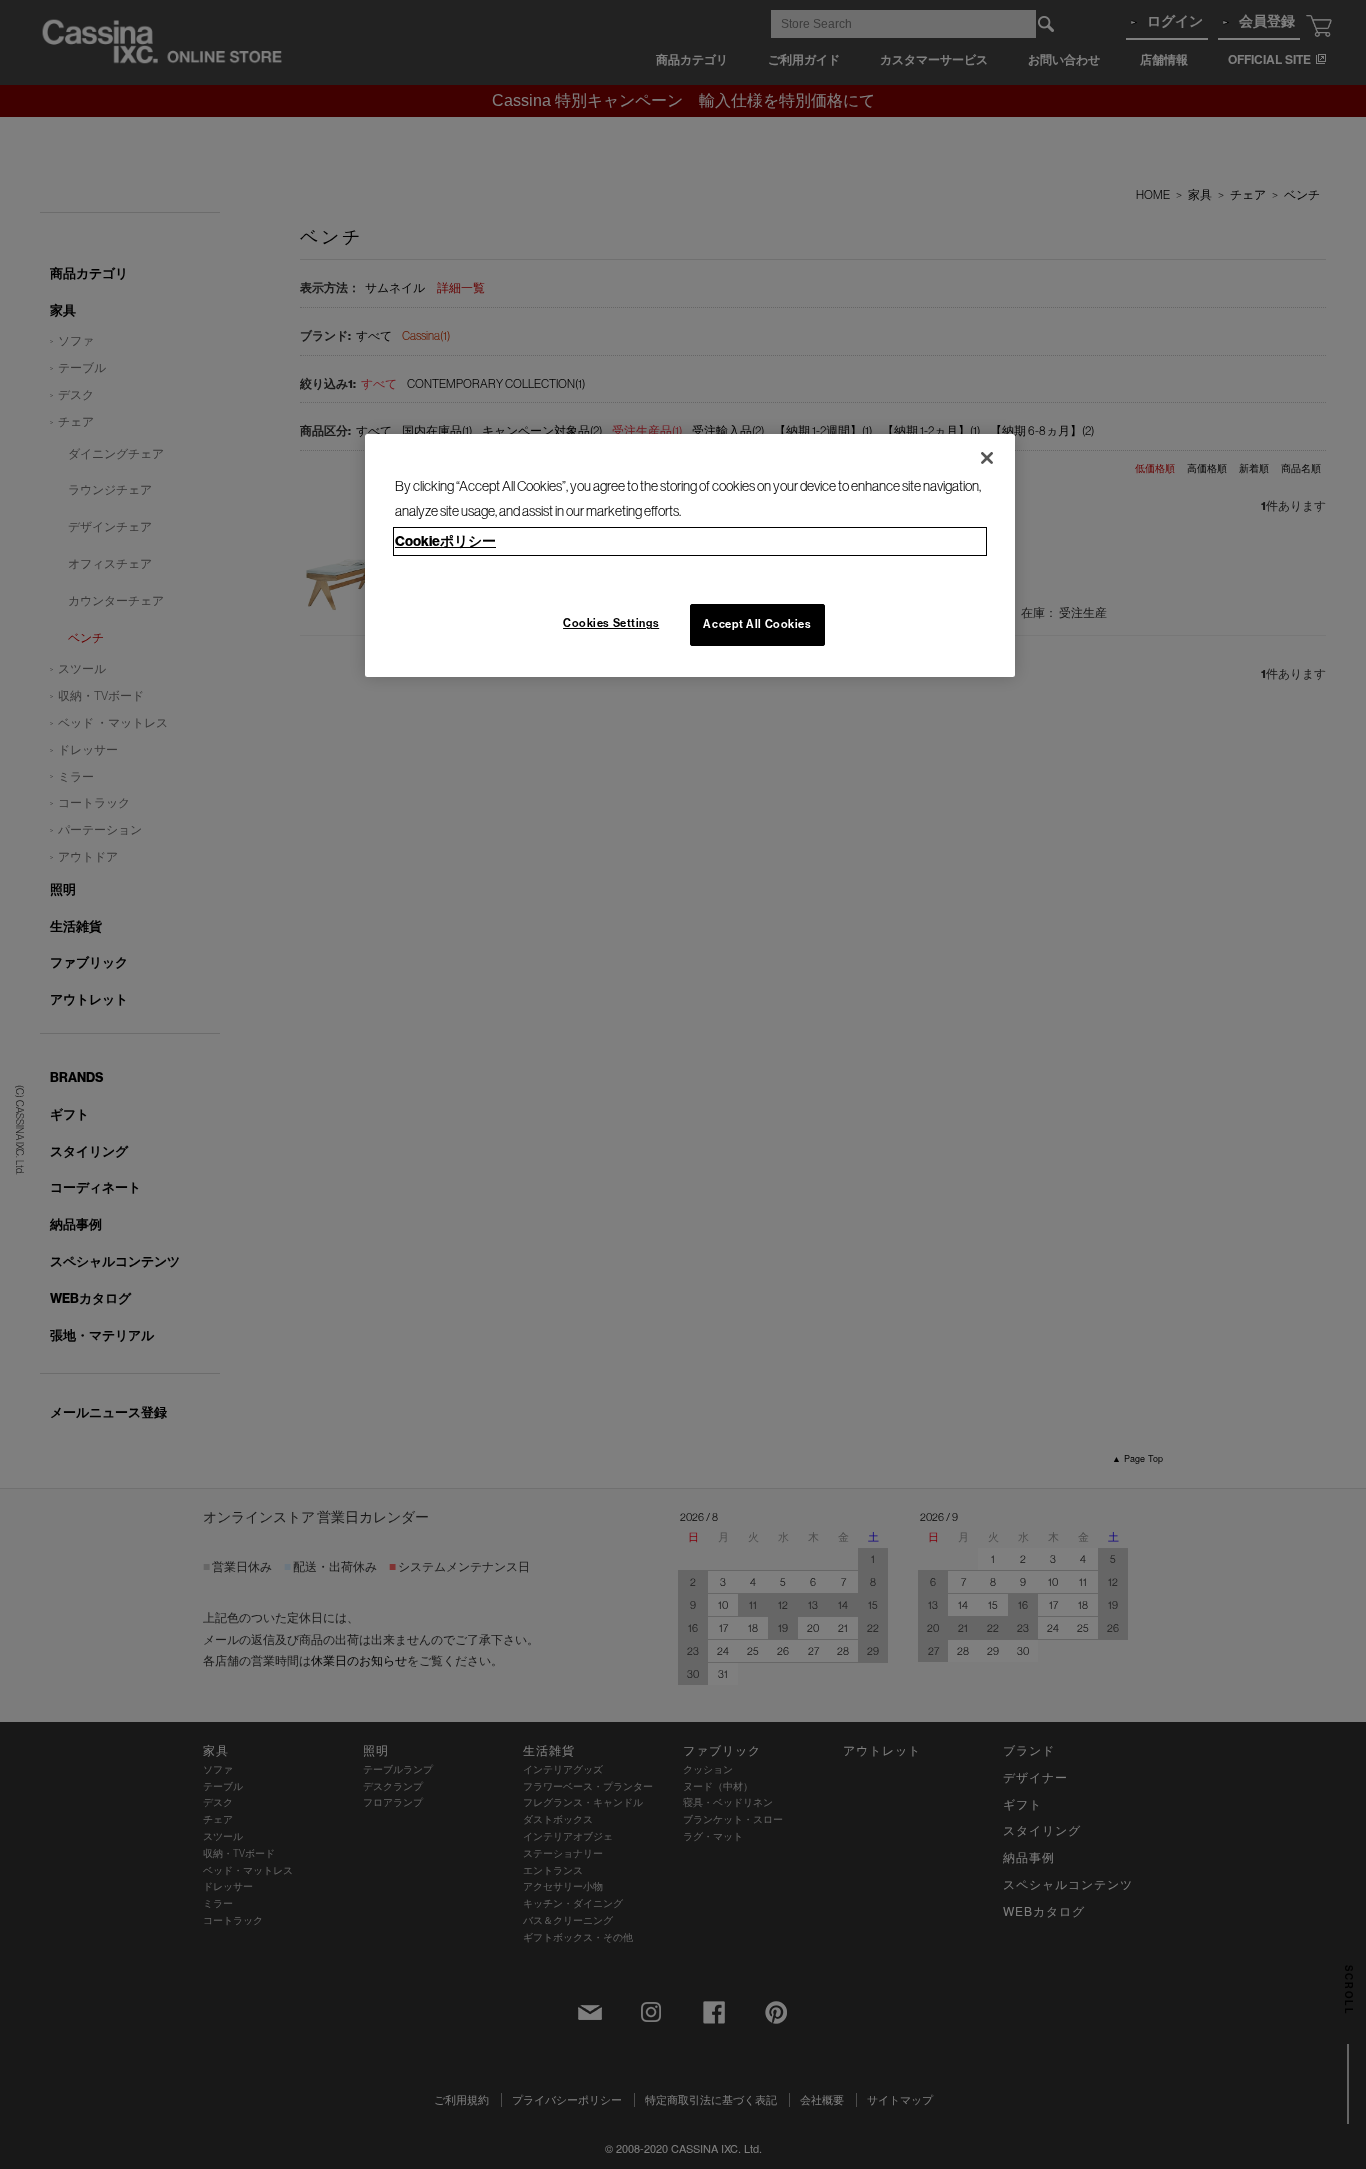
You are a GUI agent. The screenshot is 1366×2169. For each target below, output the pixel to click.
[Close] (987, 458)
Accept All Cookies (757, 624)
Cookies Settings (611, 623)
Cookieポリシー (445, 541)
